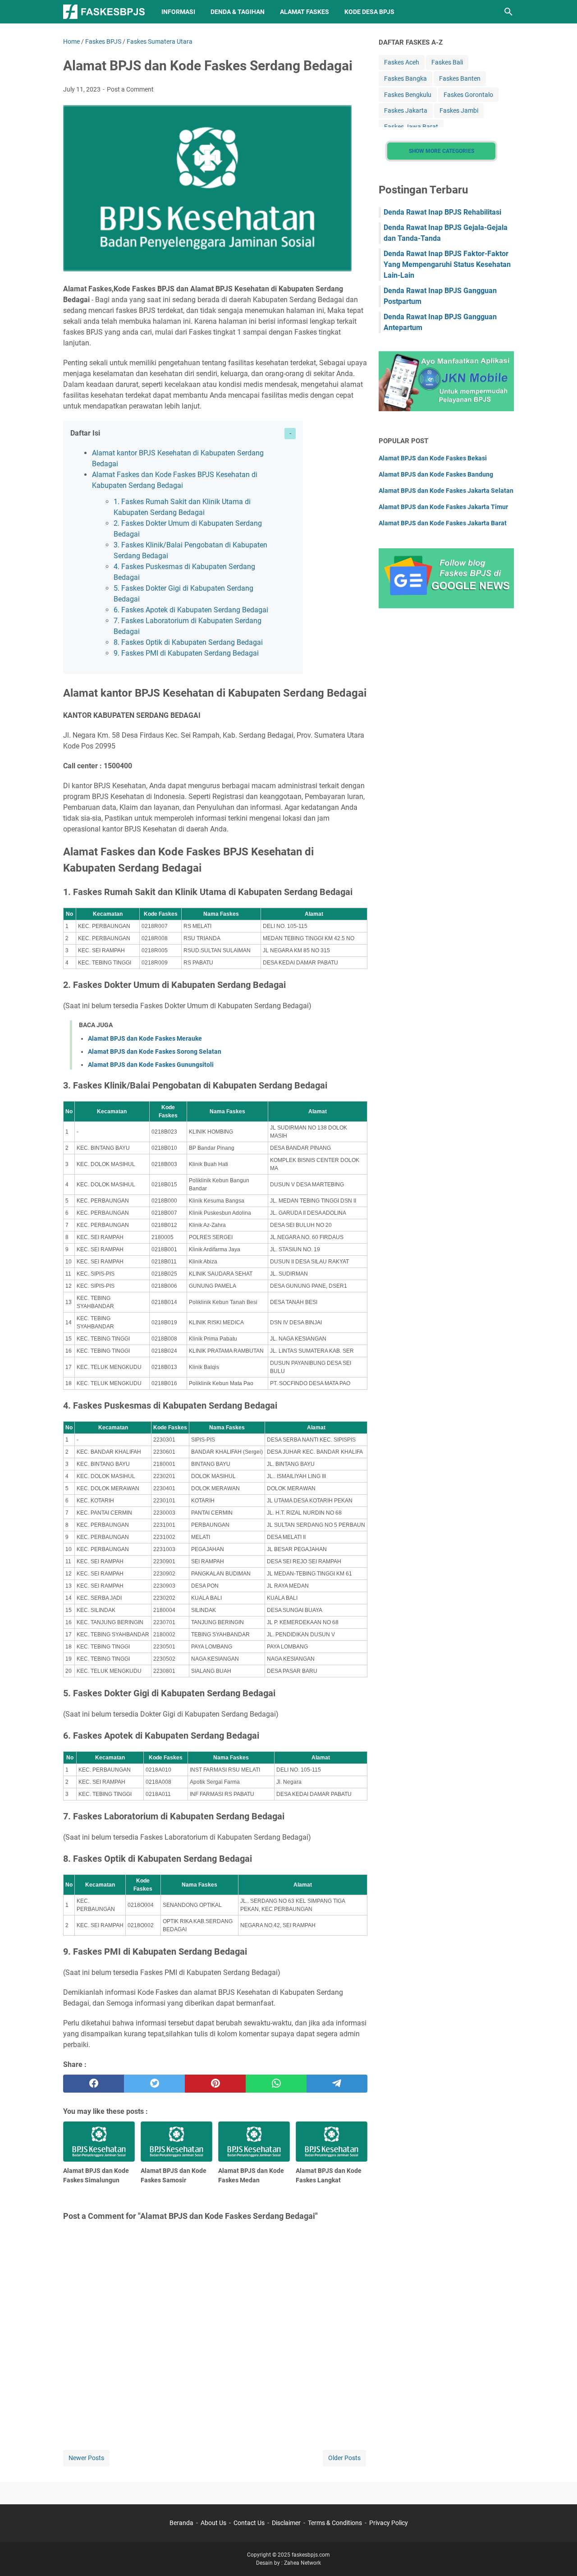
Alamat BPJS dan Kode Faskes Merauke (145, 1038)
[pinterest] (215, 2084)
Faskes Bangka (405, 78)
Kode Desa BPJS (369, 12)
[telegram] (337, 2084)
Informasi (178, 12)
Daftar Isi (85, 433)
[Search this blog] (508, 12)
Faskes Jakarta (406, 110)
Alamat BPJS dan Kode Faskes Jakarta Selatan (446, 491)
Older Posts (344, 2458)
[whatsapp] (276, 2084)
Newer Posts (86, 2458)
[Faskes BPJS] (104, 12)
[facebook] (94, 2084)
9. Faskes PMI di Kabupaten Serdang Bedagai (186, 653)
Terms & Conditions (335, 2523)
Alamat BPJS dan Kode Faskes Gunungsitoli (151, 1065)
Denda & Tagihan (238, 12)
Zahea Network (302, 2563)
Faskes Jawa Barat (411, 127)
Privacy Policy (389, 2523)
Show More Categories (442, 151)
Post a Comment (130, 89)
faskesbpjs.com (311, 2555)
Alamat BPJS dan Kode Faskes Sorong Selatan (155, 1052)
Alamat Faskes (305, 12)
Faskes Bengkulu (408, 95)
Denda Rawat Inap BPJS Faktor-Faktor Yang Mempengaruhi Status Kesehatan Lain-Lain (447, 264)
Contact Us (249, 2523)
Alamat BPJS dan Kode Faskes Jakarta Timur (443, 507)
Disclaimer (286, 2523)
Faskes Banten (460, 78)
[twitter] (154, 2084)
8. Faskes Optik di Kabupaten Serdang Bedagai (188, 642)
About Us (213, 2523)
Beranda (181, 2523)
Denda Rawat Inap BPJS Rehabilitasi (442, 212)
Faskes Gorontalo (468, 95)
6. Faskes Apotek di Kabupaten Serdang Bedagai (191, 610)
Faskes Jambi (459, 110)
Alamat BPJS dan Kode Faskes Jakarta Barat (443, 523)
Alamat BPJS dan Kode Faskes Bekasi (433, 458)
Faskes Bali (447, 62)
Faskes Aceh (402, 62)
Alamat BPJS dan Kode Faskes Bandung (436, 474)
